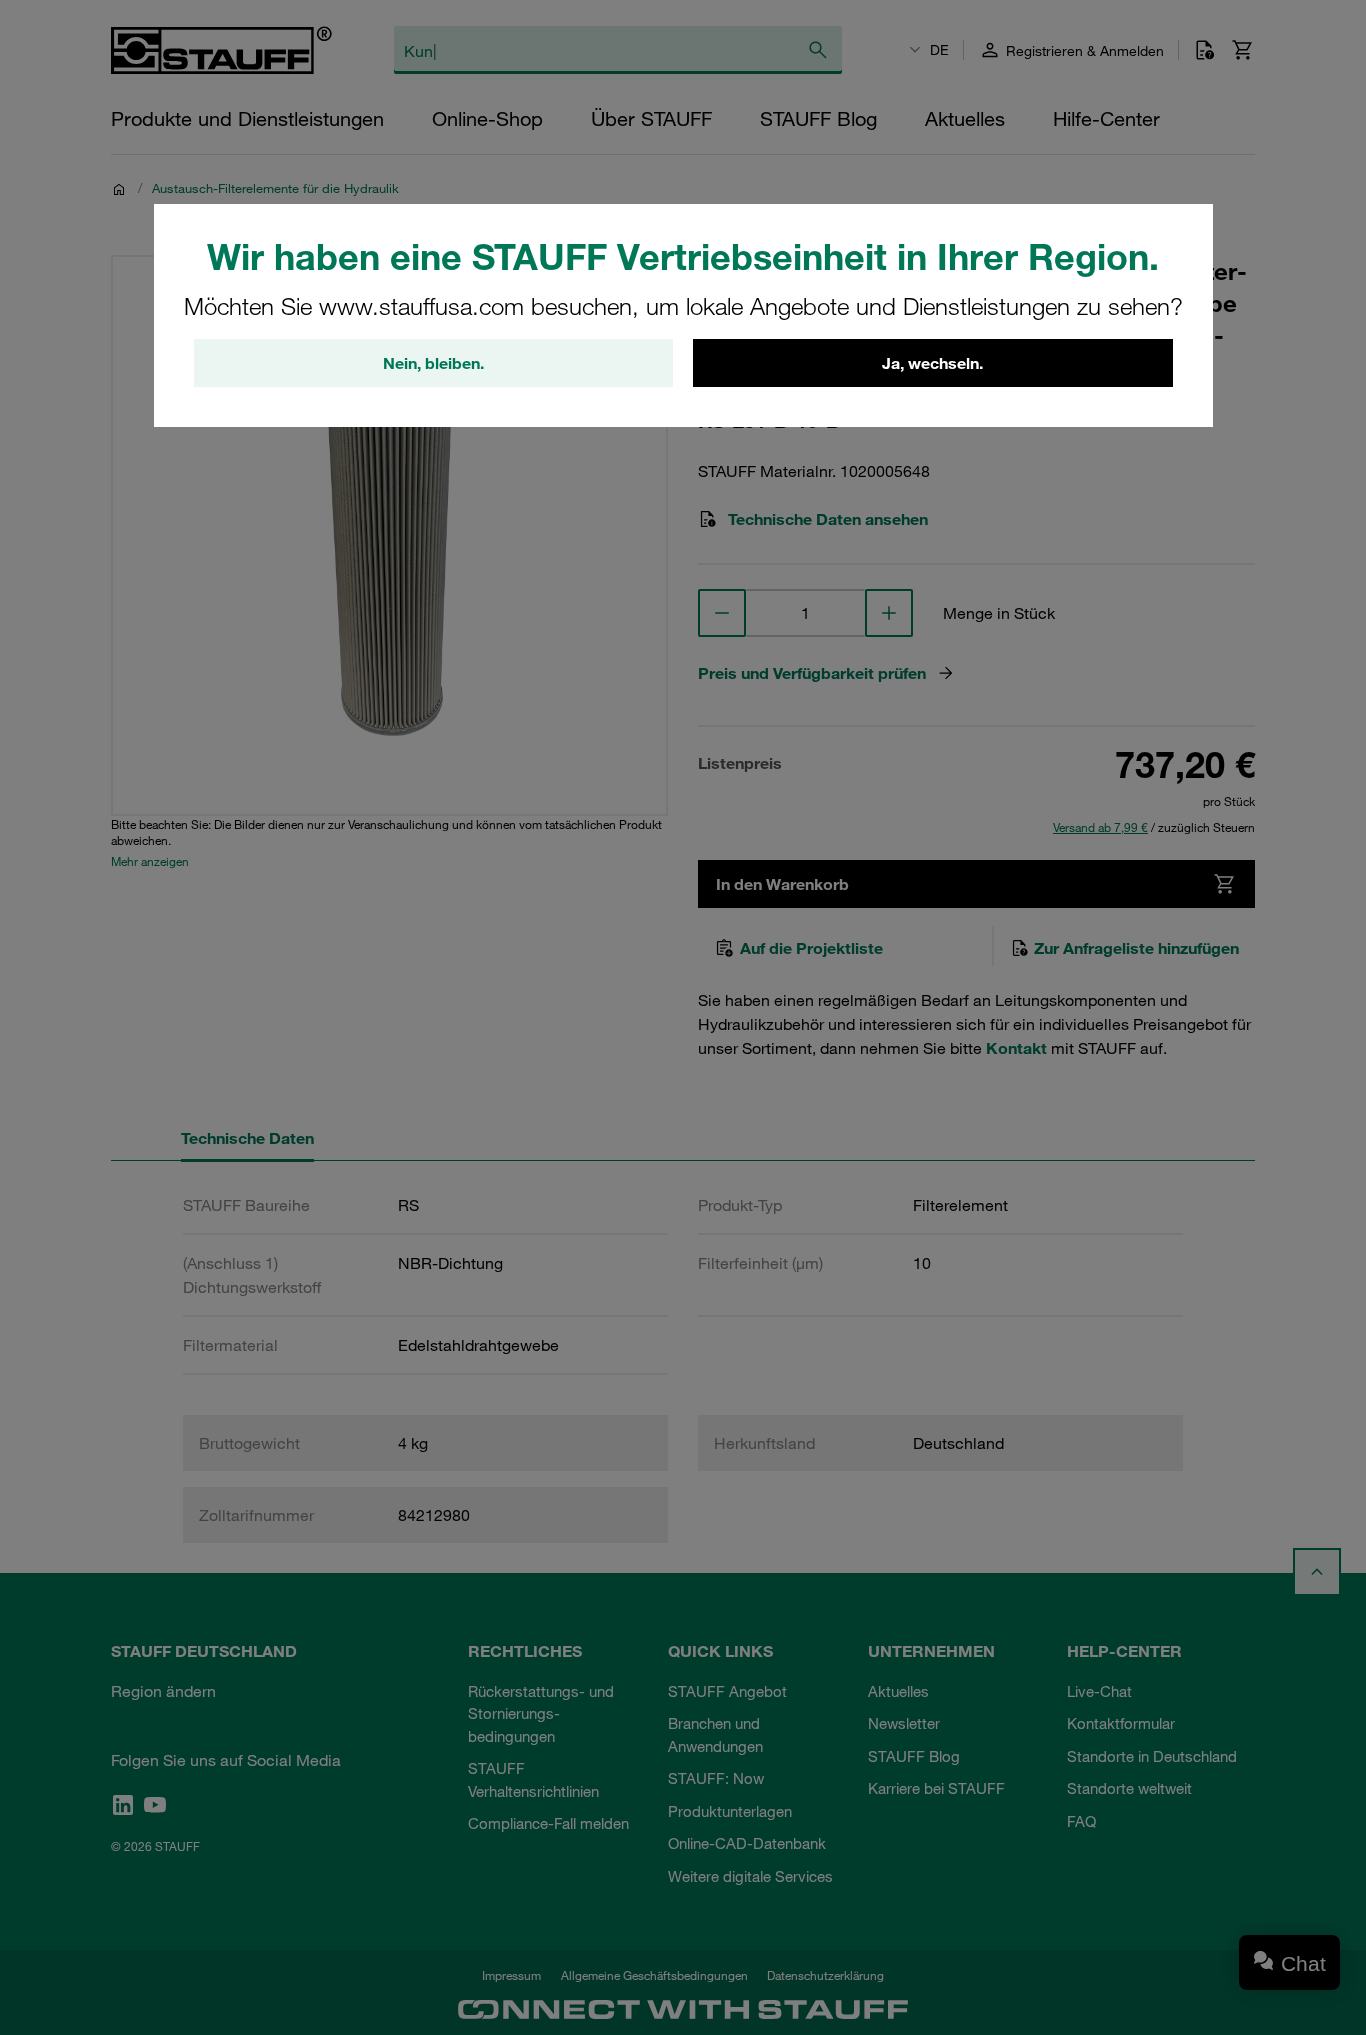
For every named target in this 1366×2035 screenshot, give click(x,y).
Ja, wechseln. (932, 363)
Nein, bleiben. (433, 363)
